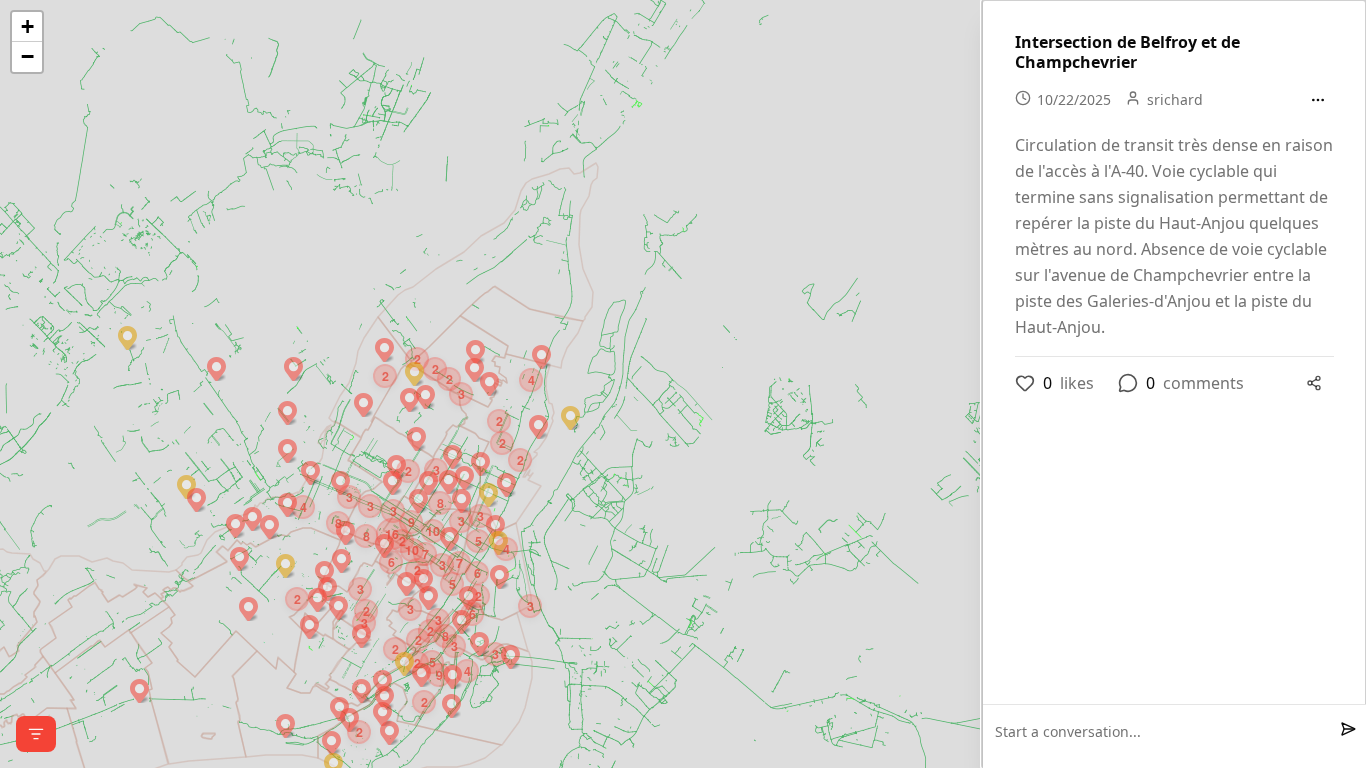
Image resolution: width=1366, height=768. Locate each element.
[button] (139, 688)
